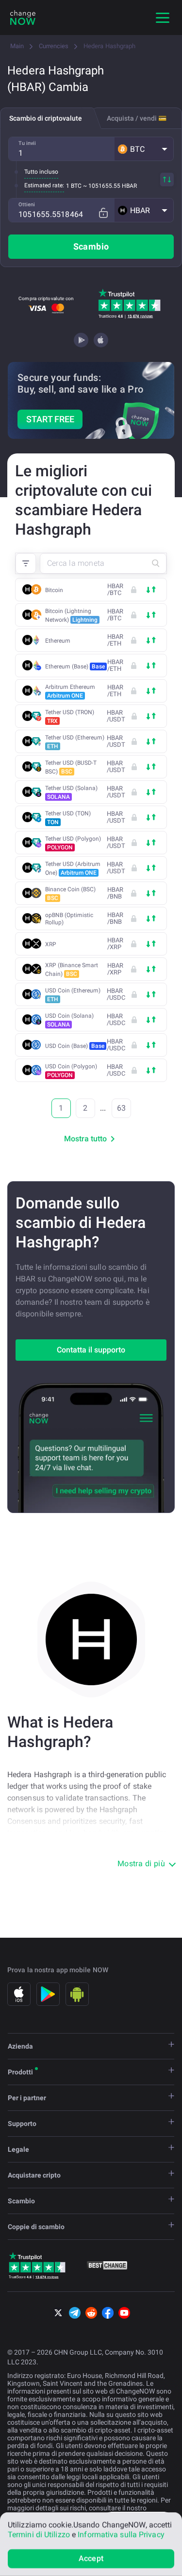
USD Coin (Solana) (69, 1020)
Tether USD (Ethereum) (75, 742)
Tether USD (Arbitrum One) (73, 868)
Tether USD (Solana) (71, 793)
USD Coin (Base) (75, 1046)
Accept (91, 2558)
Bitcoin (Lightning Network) (71, 615)
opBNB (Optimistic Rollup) (69, 919)
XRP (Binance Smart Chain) (72, 970)
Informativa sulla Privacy (121, 2534)
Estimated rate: (44, 185)
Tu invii (27, 143)
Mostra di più (141, 1864)
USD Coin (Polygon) (71, 1071)
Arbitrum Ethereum (70, 691)
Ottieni (27, 205)
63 (121, 1108)
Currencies (54, 46)
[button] (144, 149)
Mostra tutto (85, 1139)
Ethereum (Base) (75, 667)
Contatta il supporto (91, 1350)
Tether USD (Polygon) (73, 843)
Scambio (91, 246)
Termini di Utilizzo (39, 2534)
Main (17, 46)
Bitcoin (54, 590)
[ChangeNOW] (23, 18)
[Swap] (167, 180)
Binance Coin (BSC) (70, 894)
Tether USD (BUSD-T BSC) (71, 767)
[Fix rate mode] (103, 213)
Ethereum (58, 641)
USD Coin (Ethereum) (73, 995)
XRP (51, 944)
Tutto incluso (41, 172)
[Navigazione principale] (163, 18)
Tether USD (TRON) (70, 717)
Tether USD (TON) (68, 818)
